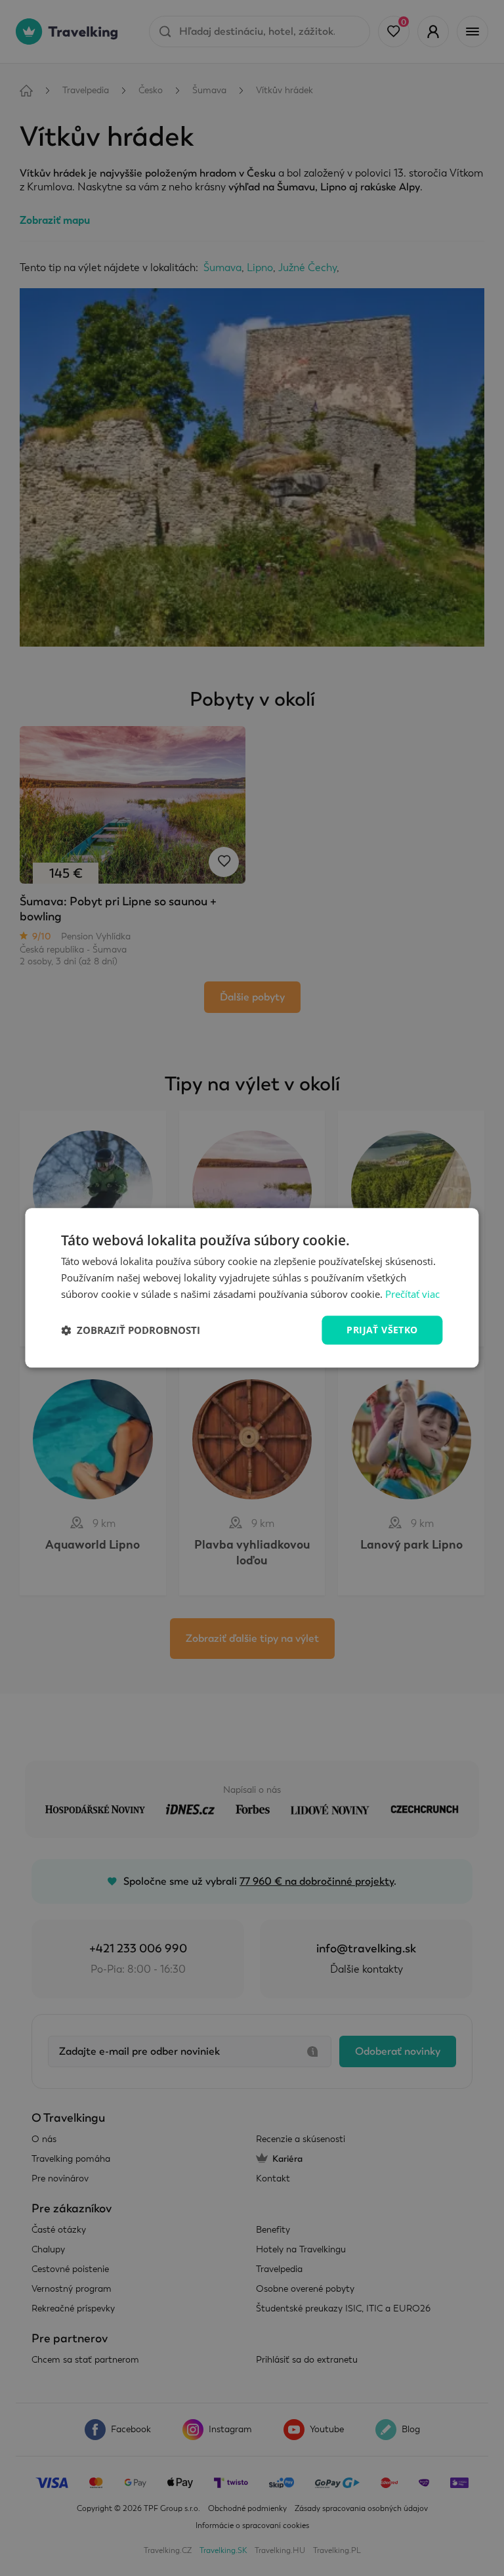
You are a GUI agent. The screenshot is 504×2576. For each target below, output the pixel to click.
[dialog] (252, 1288)
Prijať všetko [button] (382, 1330)
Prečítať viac (412, 1294)
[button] (131, 1330)
